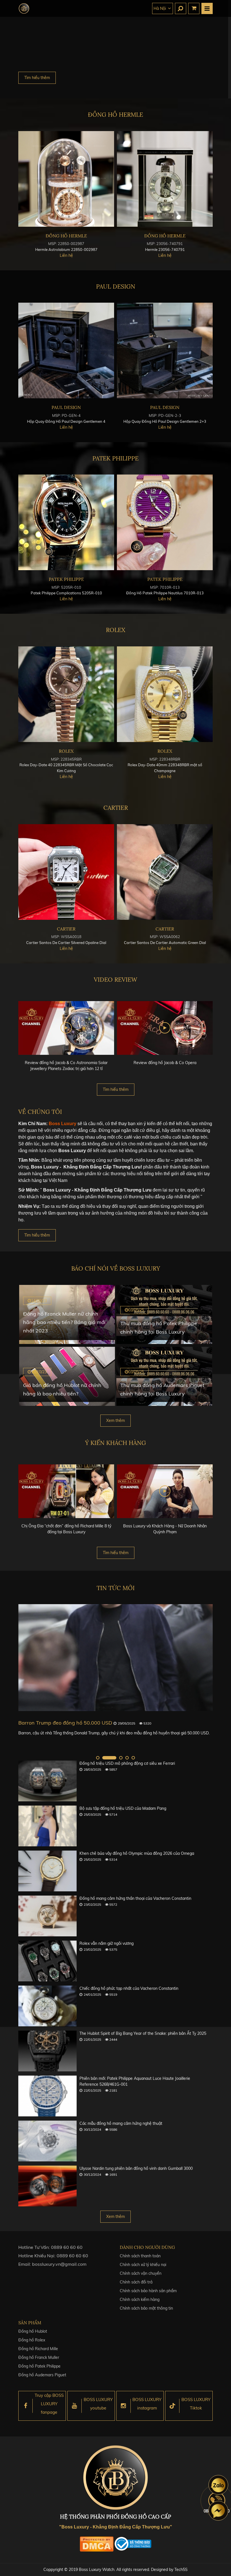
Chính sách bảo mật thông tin (146, 2308)
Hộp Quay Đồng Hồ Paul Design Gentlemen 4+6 (165, 421)
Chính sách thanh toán (140, 2256)
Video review (115, 980)
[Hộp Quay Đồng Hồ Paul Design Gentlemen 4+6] (165, 350)
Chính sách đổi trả (136, 2282)
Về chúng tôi (40, 1112)
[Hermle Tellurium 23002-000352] (66, 179)
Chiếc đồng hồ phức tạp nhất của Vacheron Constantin (129, 1988)
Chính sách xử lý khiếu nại (143, 2265)
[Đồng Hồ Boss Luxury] (24, 8)
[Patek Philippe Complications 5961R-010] (66, 522)
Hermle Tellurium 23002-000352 (66, 249)
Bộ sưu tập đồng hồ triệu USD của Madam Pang (123, 1808)
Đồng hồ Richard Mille (38, 2349)
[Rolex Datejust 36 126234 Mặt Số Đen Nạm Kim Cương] (165, 694)
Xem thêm (115, 1420)
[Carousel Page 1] (98, 1758)
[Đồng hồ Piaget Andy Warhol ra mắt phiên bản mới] (115, 1658)
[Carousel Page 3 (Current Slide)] (115, 1758)
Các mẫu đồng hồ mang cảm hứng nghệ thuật (121, 2123)
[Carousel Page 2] (104, 1758)
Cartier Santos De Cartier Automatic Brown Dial (66, 943)
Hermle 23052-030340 (165, 249)
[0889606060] (218, 2485)
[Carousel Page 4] (127, 1758)
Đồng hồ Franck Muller (39, 2357)
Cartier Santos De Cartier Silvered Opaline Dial (165, 943)
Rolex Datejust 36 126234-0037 (66, 765)
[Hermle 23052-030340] (165, 179)
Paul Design (116, 286)
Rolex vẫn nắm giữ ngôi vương (106, 1943)
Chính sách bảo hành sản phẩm (148, 2291)
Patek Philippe (115, 458)
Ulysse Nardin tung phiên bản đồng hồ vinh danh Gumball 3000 (136, 2168)
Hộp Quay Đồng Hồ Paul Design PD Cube (66, 421)
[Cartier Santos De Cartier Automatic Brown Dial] (66, 872)
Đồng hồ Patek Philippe (39, 2366)
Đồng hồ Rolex (32, 2340)
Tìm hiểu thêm (37, 78)
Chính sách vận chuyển (141, 2273)
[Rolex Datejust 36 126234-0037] (66, 694)
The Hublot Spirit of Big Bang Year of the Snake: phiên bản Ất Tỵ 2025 (143, 2033)
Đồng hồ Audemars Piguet (42, 2375)
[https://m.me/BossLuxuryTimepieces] (218, 2511)
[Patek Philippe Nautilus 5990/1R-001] (165, 522)
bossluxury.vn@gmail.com (59, 2264)
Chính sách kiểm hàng (140, 2299)
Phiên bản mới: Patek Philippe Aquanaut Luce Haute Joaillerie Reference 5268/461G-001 (135, 2081)
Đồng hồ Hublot (33, 2331)
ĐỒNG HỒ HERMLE (115, 115)
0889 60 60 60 (67, 2247)
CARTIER (116, 808)
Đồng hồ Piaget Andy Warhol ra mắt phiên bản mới (80, 1723)
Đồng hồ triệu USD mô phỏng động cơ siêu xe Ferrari (127, 1763)
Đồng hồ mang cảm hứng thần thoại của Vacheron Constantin (135, 1898)
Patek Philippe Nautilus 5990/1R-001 (165, 593)
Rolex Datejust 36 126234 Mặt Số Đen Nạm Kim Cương (165, 765)
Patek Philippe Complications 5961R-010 (66, 593)
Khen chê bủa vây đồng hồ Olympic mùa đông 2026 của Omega (137, 1853)
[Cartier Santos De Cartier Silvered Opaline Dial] (165, 872)
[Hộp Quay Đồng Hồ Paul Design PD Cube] (66, 350)
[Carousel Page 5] (133, 1758)
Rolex (116, 630)
